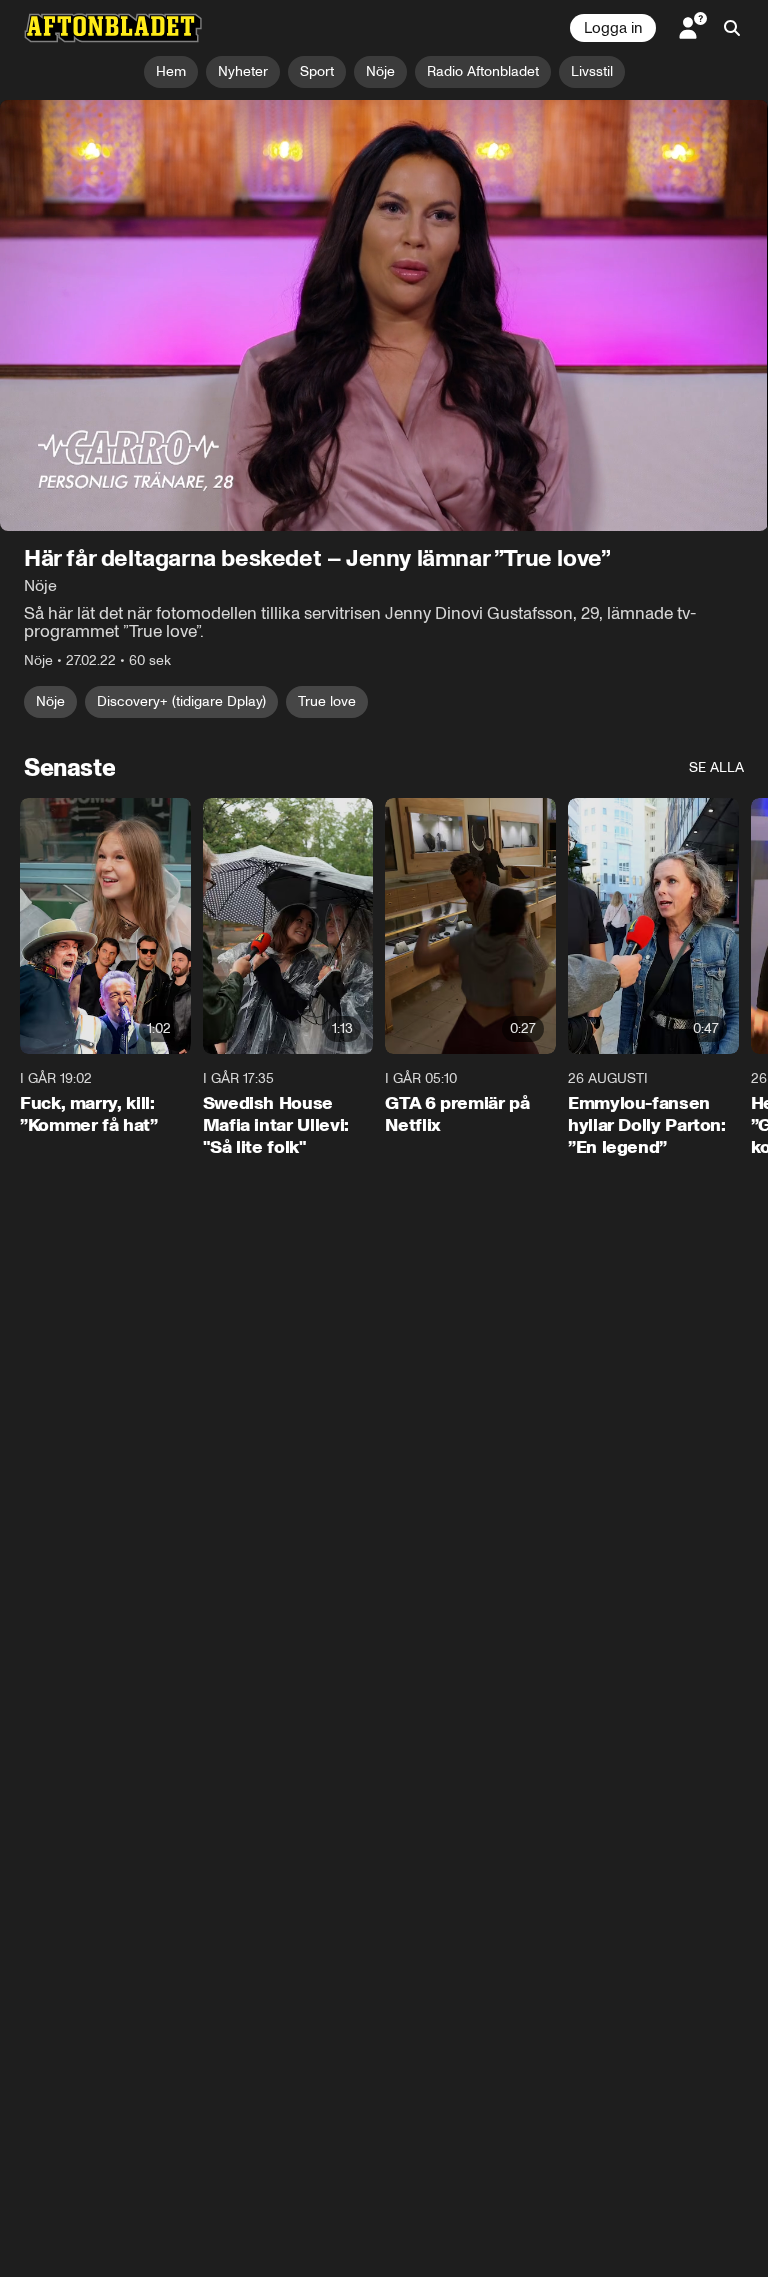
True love (327, 701)
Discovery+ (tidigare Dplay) (181, 701)
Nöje (50, 701)
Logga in (613, 28)
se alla (716, 767)
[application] (384, 316)
